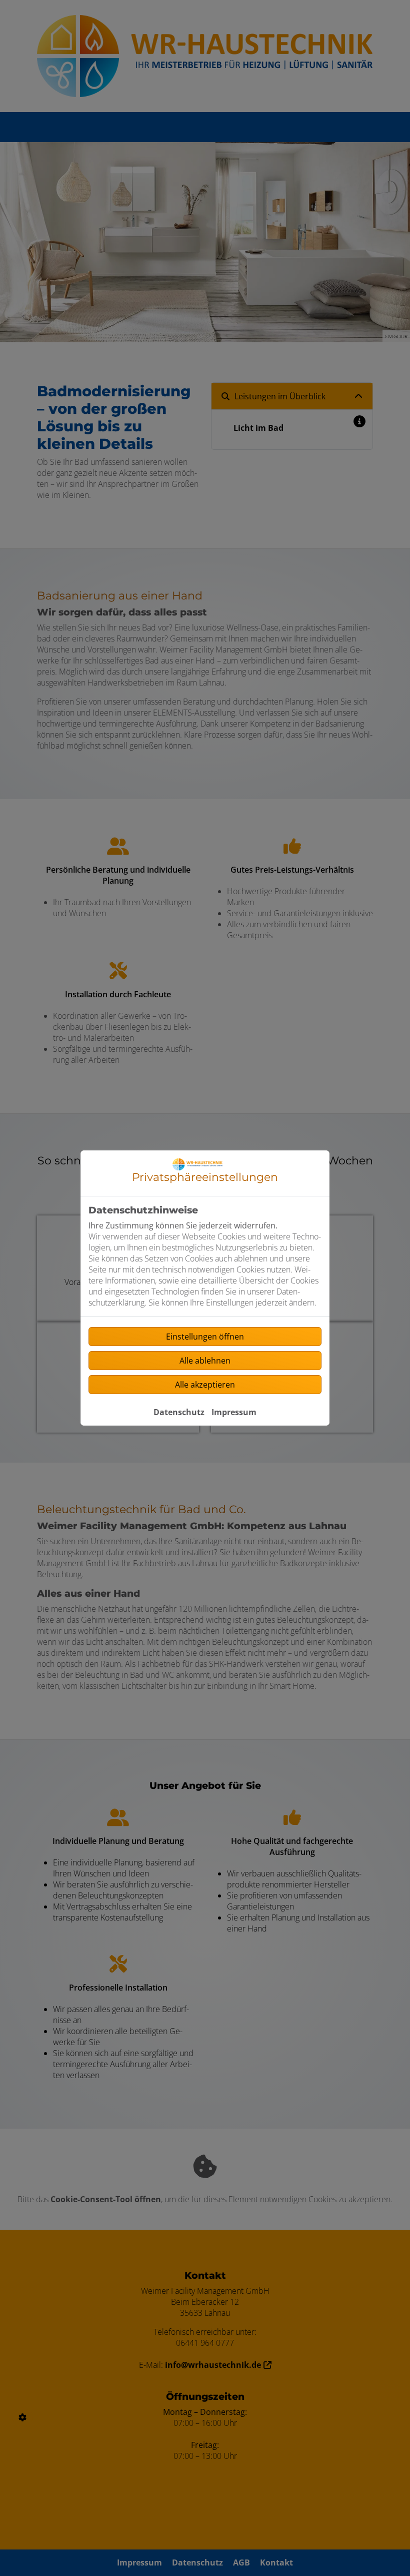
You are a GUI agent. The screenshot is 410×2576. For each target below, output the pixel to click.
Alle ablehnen (205, 1361)
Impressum (234, 1412)
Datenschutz (179, 1412)
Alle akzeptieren (205, 1385)
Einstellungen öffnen (205, 1337)
